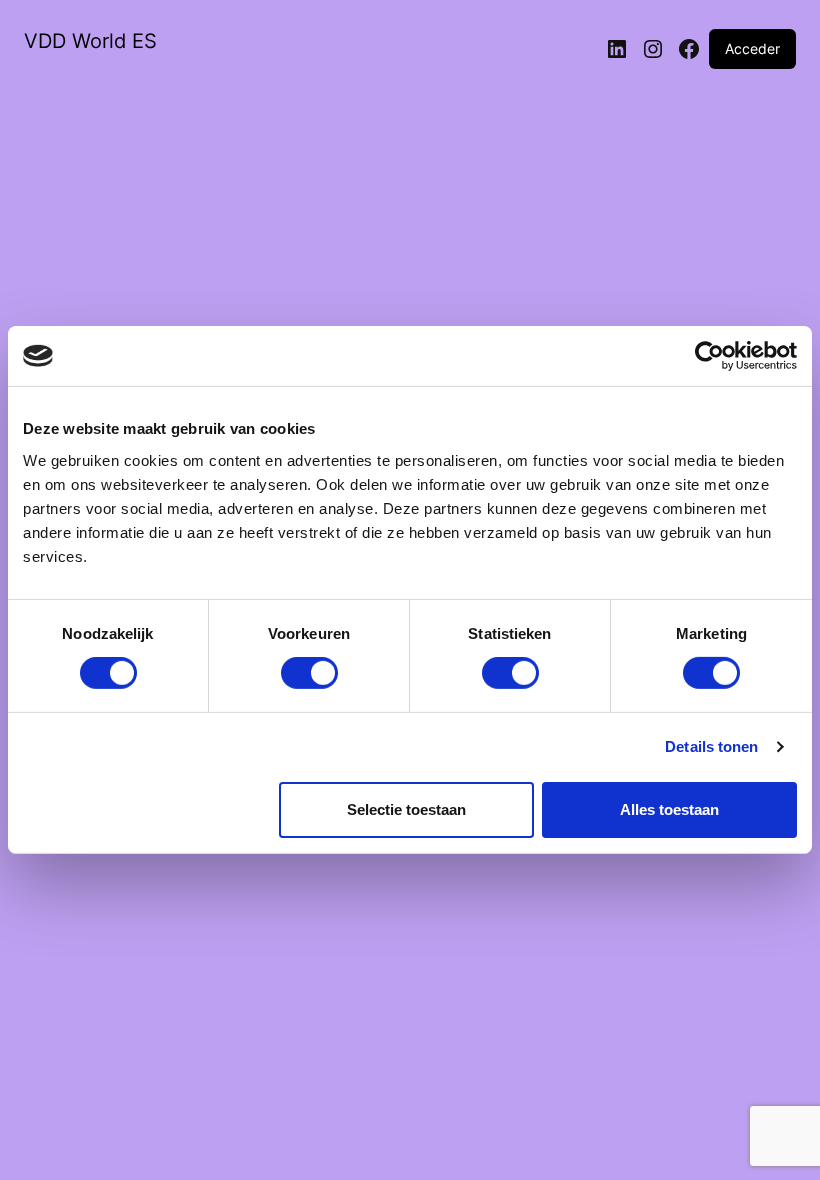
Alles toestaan (669, 809)
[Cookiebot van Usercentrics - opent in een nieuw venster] (709, 356)
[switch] (309, 673)
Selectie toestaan (406, 809)
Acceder (752, 48)
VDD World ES (90, 41)
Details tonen (711, 746)
